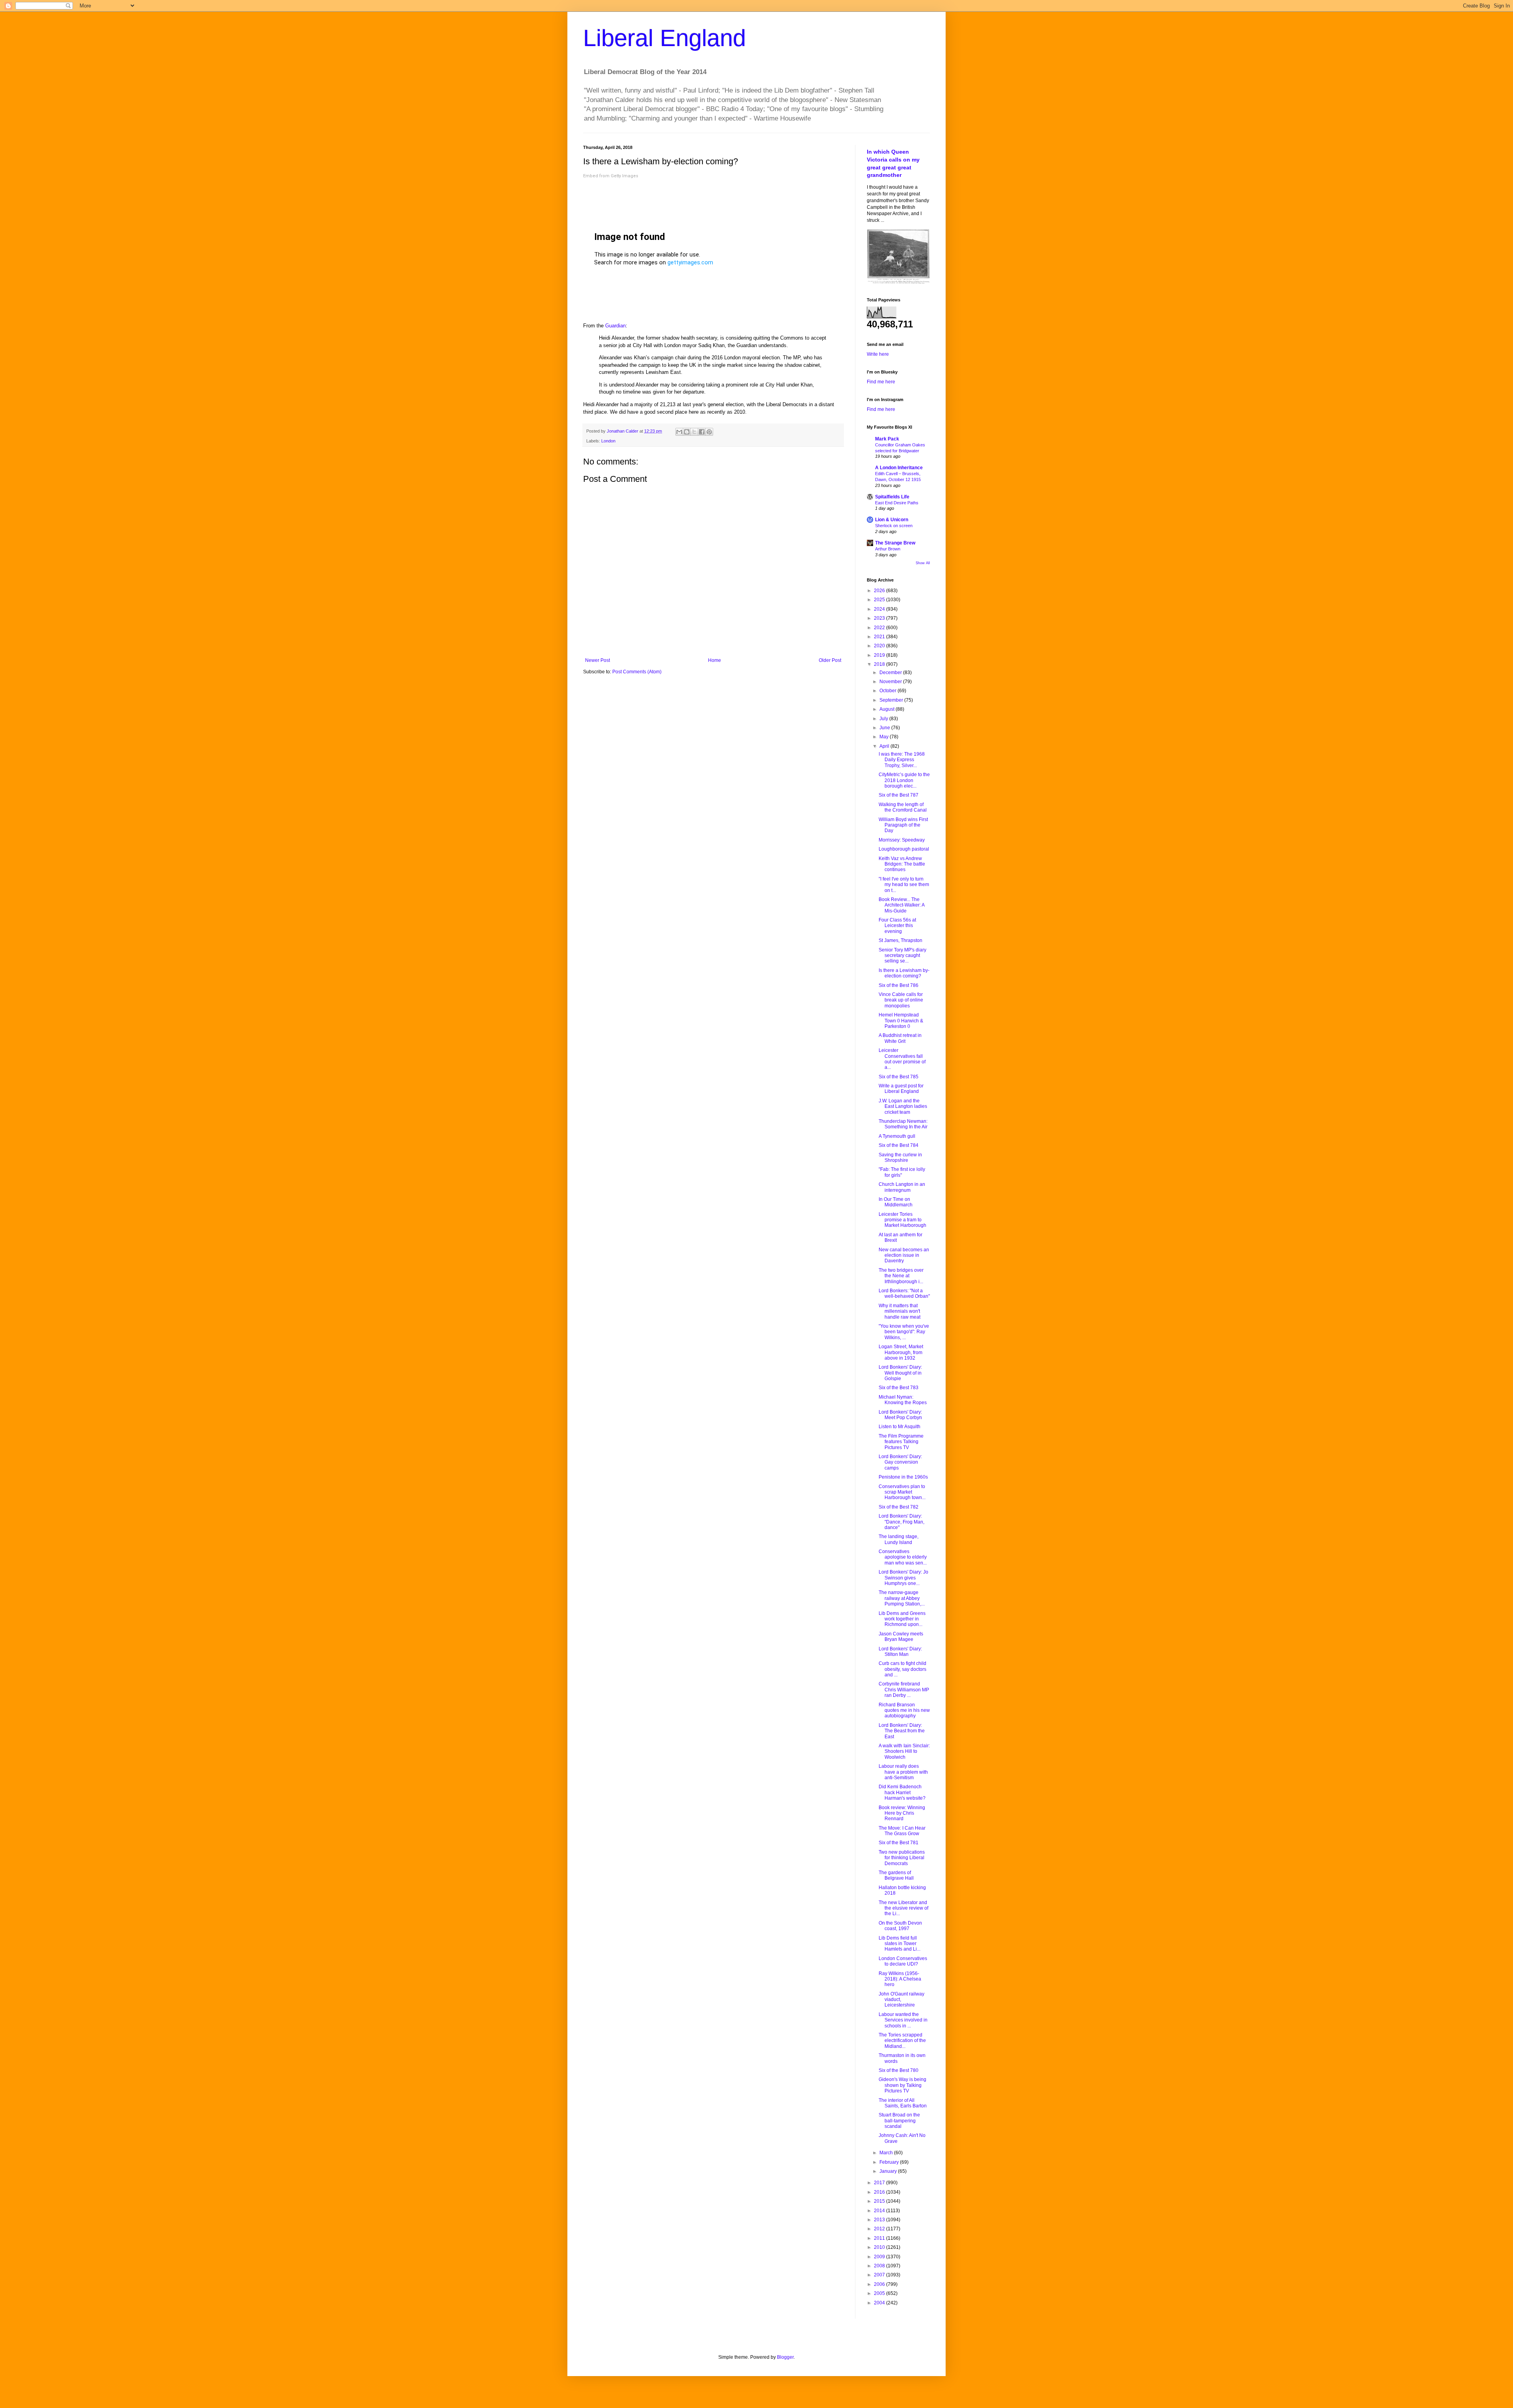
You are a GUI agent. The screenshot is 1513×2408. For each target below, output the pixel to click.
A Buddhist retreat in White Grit (900, 1038)
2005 (880, 2293)
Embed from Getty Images (611, 176)
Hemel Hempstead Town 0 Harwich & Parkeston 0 (901, 1021)
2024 (880, 609)
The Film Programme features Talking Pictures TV (901, 1442)
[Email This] (679, 432)
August (888, 709)
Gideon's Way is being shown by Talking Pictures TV (902, 2085)
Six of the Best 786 (899, 985)
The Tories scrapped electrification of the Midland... (902, 2041)
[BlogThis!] (687, 432)
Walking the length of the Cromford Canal (903, 807)
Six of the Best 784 (899, 1145)
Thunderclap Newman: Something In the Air (903, 1124)
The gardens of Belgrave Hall (896, 1875)
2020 (880, 646)
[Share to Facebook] (702, 432)
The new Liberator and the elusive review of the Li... (903, 1908)
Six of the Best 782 (899, 1507)
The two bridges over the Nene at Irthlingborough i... (901, 1276)
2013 (880, 2220)
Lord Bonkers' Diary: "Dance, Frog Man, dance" (901, 1522)
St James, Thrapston (901, 940)
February (890, 2162)
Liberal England (664, 38)
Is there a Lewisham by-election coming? (904, 973)
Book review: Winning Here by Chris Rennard (902, 1813)
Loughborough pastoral (904, 849)
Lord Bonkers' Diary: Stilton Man (900, 1652)
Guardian (615, 326)
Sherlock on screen (894, 526)
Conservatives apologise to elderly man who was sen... (903, 1557)
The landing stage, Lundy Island (899, 1539)
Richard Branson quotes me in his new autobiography (904, 1710)
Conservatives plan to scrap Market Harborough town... (902, 1492)
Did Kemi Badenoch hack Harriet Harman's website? (902, 1792)
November (891, 682)
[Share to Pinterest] (709, 432)
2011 (880, 2238)
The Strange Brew (895, 543)
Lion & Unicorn (892, 520)
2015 (880, 2201)
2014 (880, 2211)
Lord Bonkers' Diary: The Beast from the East (902, 1731)
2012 (880, 2229)
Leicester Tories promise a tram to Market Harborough (902, 1220)
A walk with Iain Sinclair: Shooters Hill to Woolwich (904, 1751)
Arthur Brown (888, 549)
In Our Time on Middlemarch (896, 1202)
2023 (880, 618)
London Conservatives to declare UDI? (903, 1961)
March (887, 2153)
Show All (923, 563)
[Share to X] (694, 432)
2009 (880, 2257)
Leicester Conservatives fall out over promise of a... (902, 1059)
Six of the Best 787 (899, 795)
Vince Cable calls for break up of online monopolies (901, 1000)
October (888, 691)
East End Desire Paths (897, 503)
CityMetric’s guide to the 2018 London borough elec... (904, 780)
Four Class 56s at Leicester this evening (897, 926)
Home (715, 660)
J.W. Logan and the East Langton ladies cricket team (903, 1106)
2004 (880, 2303)
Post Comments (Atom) (637, 672)
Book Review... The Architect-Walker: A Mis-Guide (901, 905)
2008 (880, 2266)
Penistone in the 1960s (903, 1477)
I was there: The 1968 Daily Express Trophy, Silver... (902, 760)
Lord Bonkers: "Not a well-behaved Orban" (904, 1293)
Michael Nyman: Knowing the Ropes (903, 1400)
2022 (880, 628)
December (891, 673)
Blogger (785, 2357)
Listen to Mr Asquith (900, 1427)
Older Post (830, 660)
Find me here (881, 382)
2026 (880, 591)
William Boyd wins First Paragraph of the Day (903, 825)
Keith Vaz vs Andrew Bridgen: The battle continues (902, 864)
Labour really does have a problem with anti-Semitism (903, 1772)
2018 (880, 664)
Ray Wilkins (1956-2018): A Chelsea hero (900, 1979)
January (889, 2171)
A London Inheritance (899, 468)
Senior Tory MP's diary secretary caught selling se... (902, 956)
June (885, 728)
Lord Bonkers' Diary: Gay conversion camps (900, 1462)
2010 (880, 2247)
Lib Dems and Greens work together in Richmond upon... (902, 1619)
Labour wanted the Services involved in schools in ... (903, 2020)
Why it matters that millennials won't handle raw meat (900, 1311)
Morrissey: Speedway (902, 840)
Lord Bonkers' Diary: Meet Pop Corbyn (900, 1415)
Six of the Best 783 (899, 1388)
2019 (880, 655)
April (885, 746)
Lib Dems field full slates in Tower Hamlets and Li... (900, 1944)
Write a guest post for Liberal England (901, 1089)
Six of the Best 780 (899, 2070)
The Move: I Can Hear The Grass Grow (902, 1831)
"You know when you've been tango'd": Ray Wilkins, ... (904, 1332)
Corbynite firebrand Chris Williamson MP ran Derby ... (904, 1690)
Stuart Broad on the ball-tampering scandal (899, 2121)
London (608, 441)
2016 (880, 2192)
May (885, 737)
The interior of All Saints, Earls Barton (903, 2103)
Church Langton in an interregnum (902, 1187)
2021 (880, 637)
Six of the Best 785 (899, 1077)
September (892, 700)
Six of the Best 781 (899, 1843)
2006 (880, 2284)
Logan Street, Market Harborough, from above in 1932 (901, 1352)
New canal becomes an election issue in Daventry (904, 1255)
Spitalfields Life (892, 497)
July (884, 719)
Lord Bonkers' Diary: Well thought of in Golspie (900, 1373)
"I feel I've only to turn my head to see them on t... (904, 885)
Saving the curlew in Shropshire (900, 1158)
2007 (880, 2275)
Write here (878, 354)
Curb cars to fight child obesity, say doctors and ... (902, 1669)
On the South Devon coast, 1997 (900, 1926)
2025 (880, 600)
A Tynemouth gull (897, 1136)
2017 (880, 2183)
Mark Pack (887, 439)
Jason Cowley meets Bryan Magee (901, 1637)
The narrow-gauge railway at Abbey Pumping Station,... (902, 1598)
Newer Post (598, 660)
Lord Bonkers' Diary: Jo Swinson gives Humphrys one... (903, 1578)
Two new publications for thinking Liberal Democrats (902, 1858)
